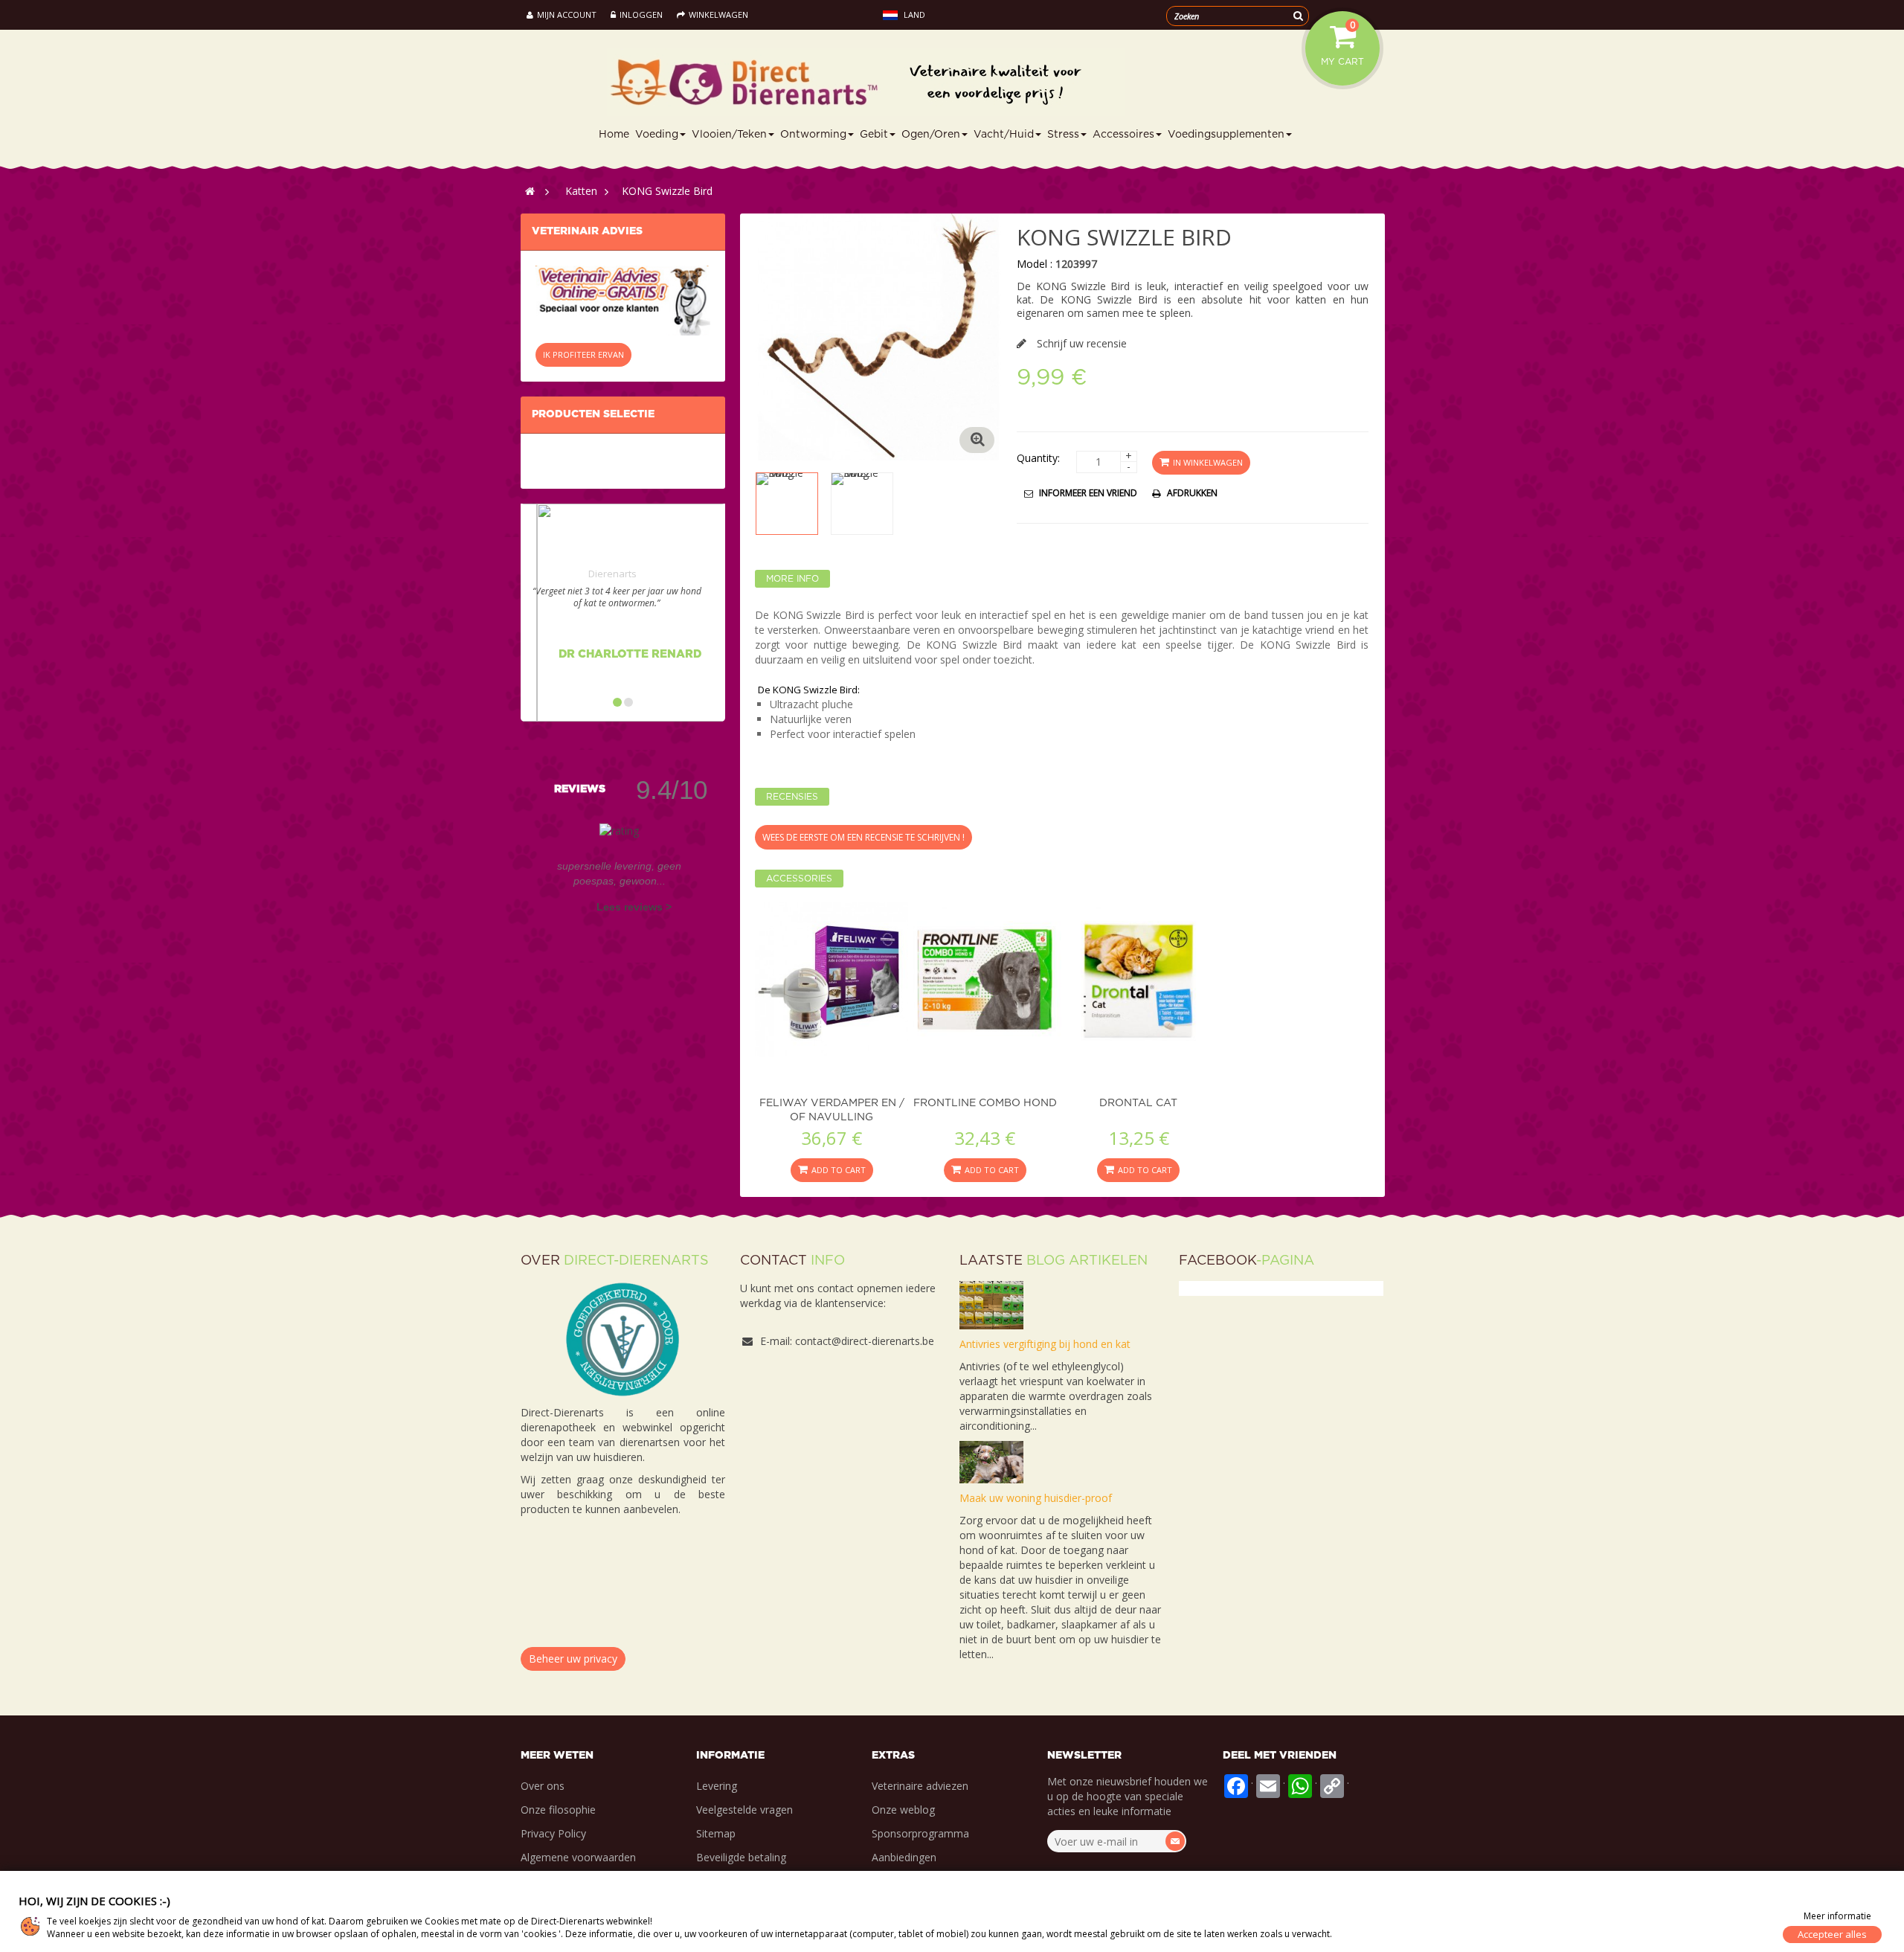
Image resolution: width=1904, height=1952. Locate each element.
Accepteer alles (1832, 1934)
